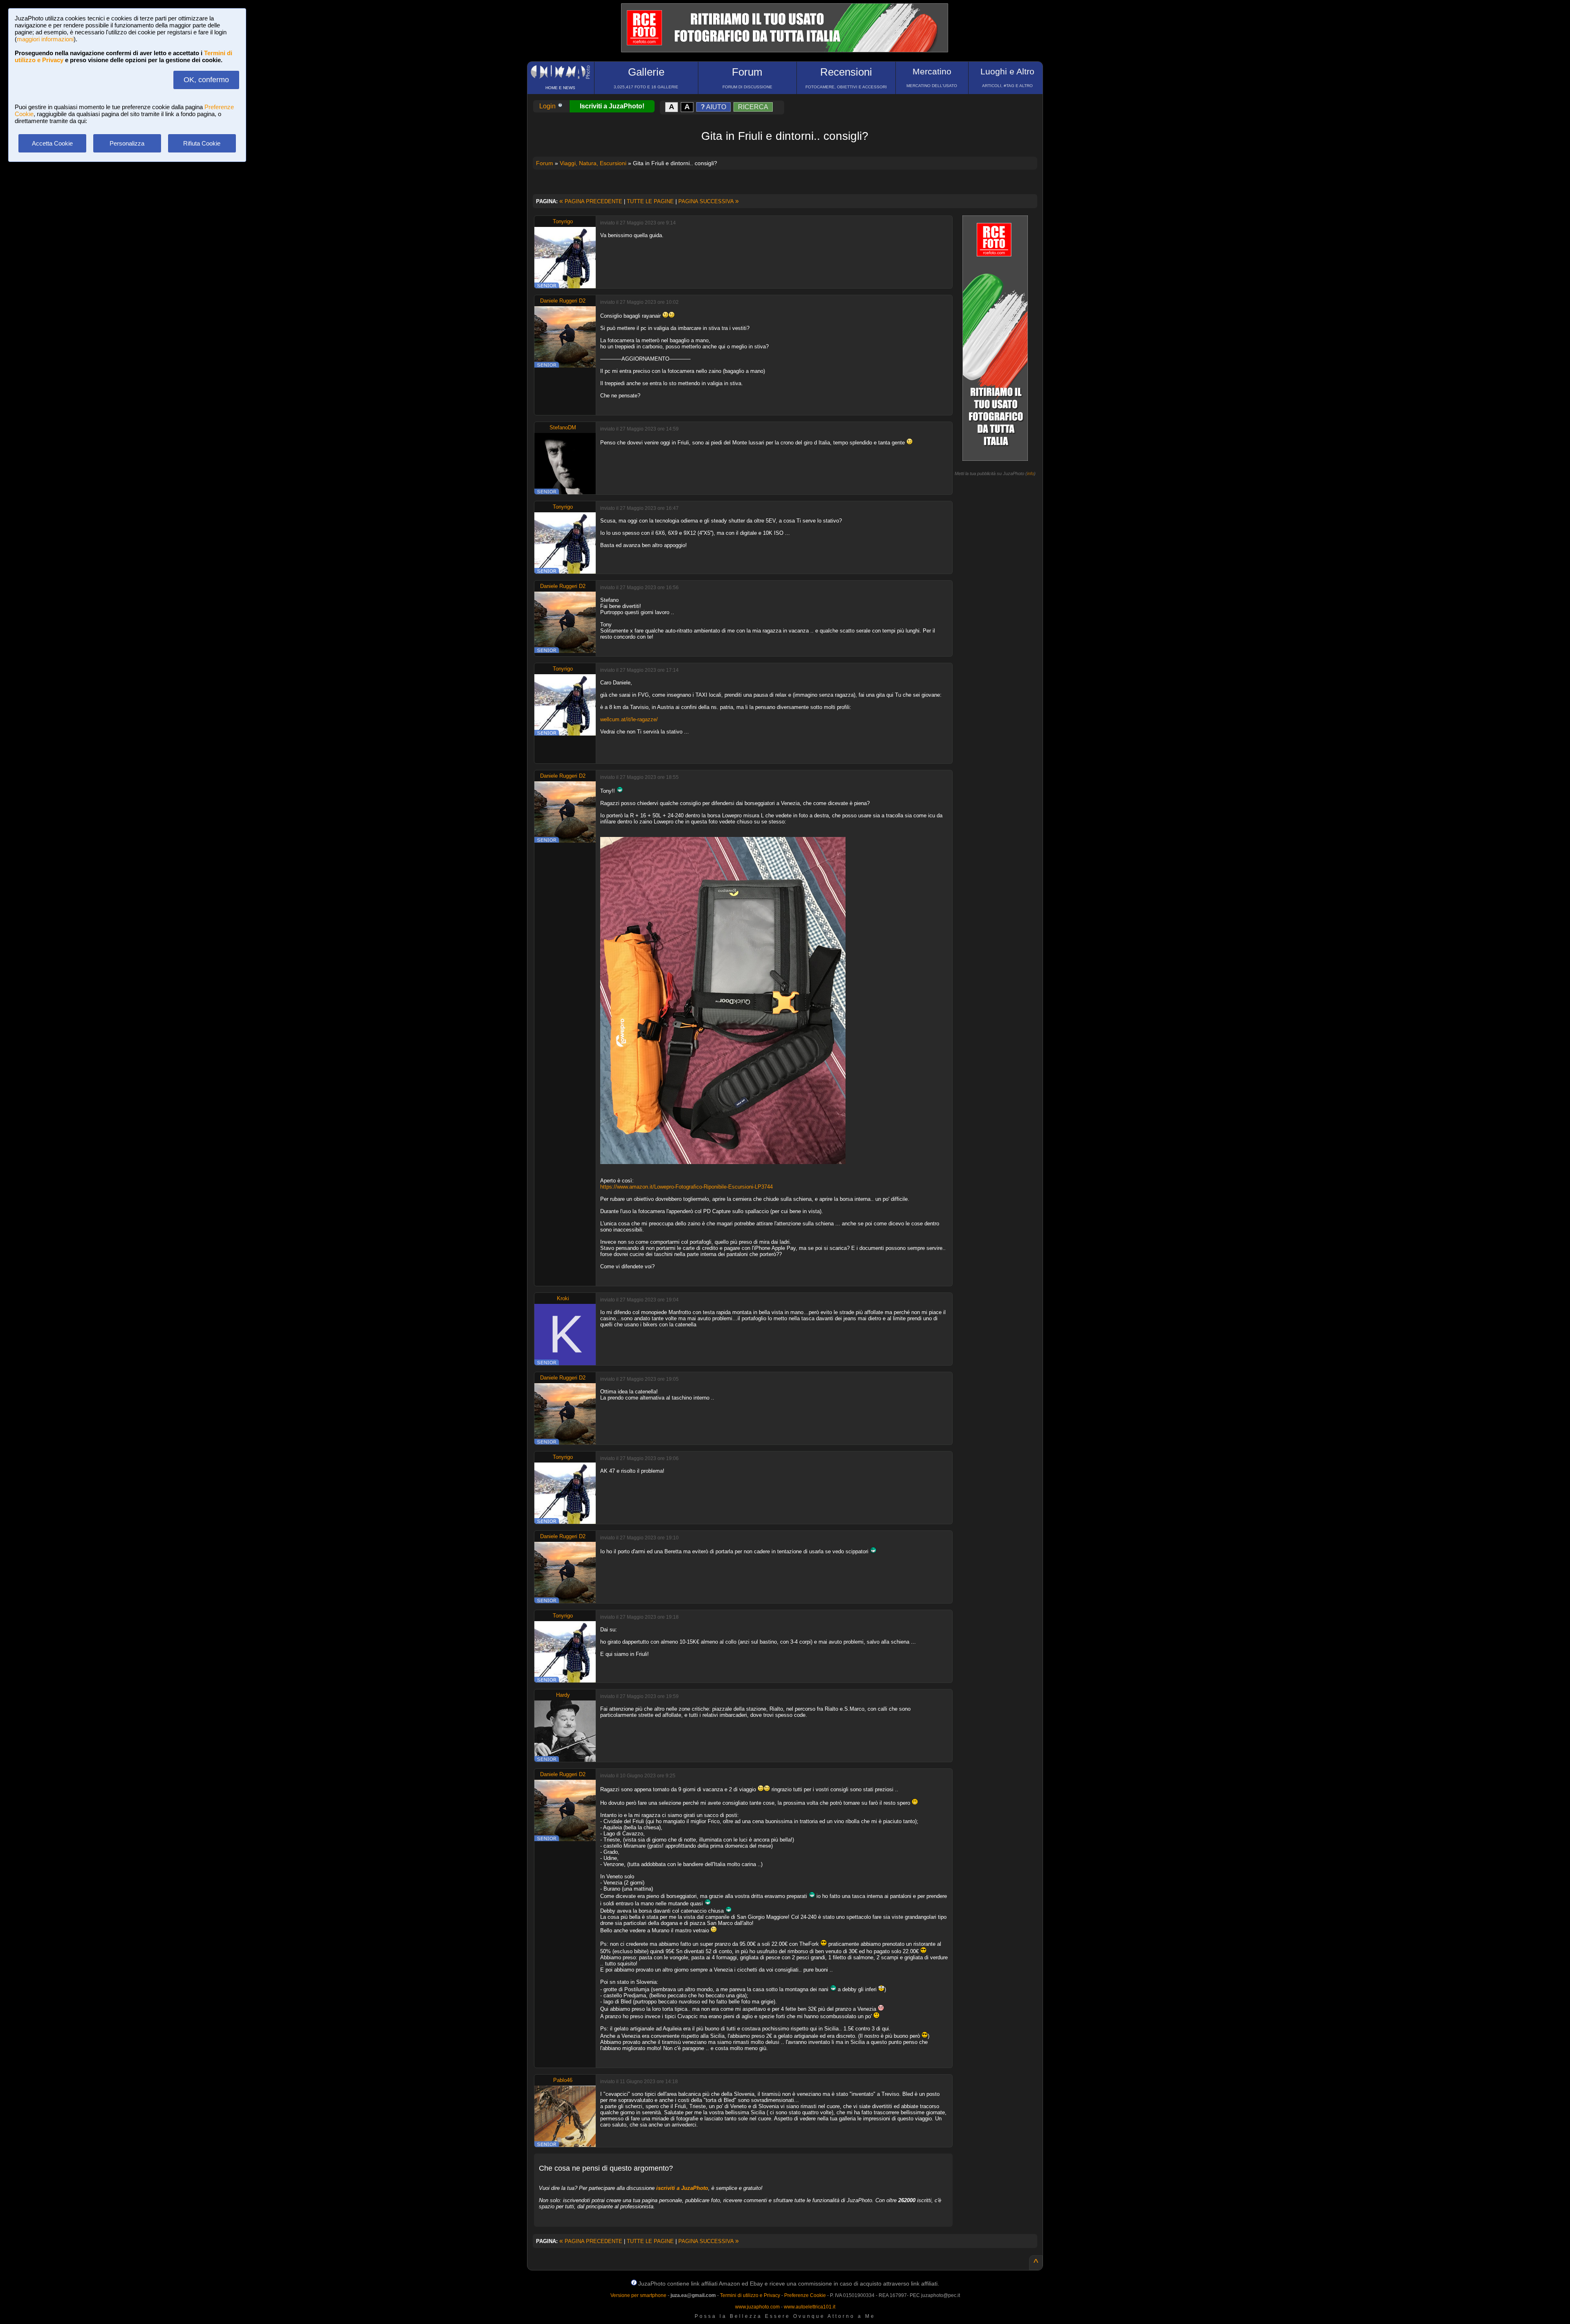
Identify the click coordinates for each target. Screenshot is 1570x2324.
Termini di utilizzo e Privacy (750, 2295)
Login (548, 106)
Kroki (563, 1298)
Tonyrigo (563, 221)
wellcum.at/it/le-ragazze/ (629, 719)
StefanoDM (563, 427)
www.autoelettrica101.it (810, 2307)
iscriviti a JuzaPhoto (682, 2188)
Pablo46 (563, 2080)
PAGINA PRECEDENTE (591, 201)
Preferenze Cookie (805, 2295)
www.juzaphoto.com (757, 2307)
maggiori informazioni (45, 39)
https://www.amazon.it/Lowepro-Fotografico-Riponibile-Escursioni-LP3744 (686, 1187)
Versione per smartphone (638, 2295)
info (1031, 473)
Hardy (563, 1695)
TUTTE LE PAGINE (650, 201)
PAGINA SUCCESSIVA (709, 201)
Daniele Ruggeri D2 (563, 301)
